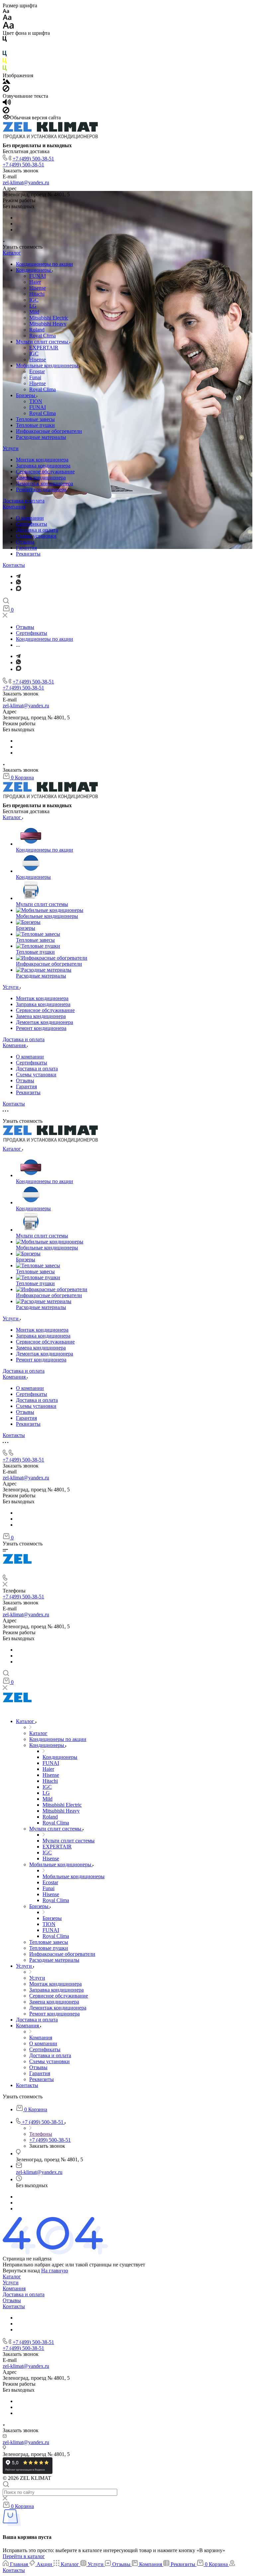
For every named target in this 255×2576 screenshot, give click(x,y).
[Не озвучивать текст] (6, 112)
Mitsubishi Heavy (48, 324)
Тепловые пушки (35, 425)
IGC (34, 300)
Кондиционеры (34, 270)
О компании (30, 518)
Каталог (12, 253)
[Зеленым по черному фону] (5, 69)
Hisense (38, 288)
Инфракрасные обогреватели (49, 431)
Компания (14, 507)
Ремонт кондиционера (41, 489)
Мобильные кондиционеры (48, 365)
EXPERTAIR (44, 348)
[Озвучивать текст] (7, 104)
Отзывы (25, 542)
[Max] (19, 589)
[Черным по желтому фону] (5, 62)
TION (36, 401)
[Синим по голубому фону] (5, 55)
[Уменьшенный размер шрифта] (6, 11)
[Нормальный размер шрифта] (7, 18)
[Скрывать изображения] (6, 90)
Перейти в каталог (24, 2556)
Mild (34, 312)
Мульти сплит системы (43, 342)
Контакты (14, 565)
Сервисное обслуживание (45, 472)
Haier (35, 282)
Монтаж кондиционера (42, 460)
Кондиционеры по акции (44, 264)
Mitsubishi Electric (49, 318)
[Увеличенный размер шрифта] (8, 27)
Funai (35, 377)
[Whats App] (18, 583)
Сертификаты (32, 524)
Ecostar (37, 371)
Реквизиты (28, 554)
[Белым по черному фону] (5, 48)
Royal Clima (42, 336)
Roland (37, 330)
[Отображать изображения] (6, 82)
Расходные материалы (41, 437)
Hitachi (37, 294)
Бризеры (26, 395)
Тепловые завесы (35, 419)
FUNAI (38, 276)
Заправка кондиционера (43, 466)
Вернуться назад (21, 2271)
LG (33, 306)
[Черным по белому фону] (5, 40)
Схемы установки (36, 536)
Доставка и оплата (24, 501)
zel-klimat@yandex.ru (26, 182)
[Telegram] (18, 576)
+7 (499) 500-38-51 (33, 159)
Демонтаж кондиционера (44, 483)
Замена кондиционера (41, 478)
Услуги (11, 448)
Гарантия (26, 548)
